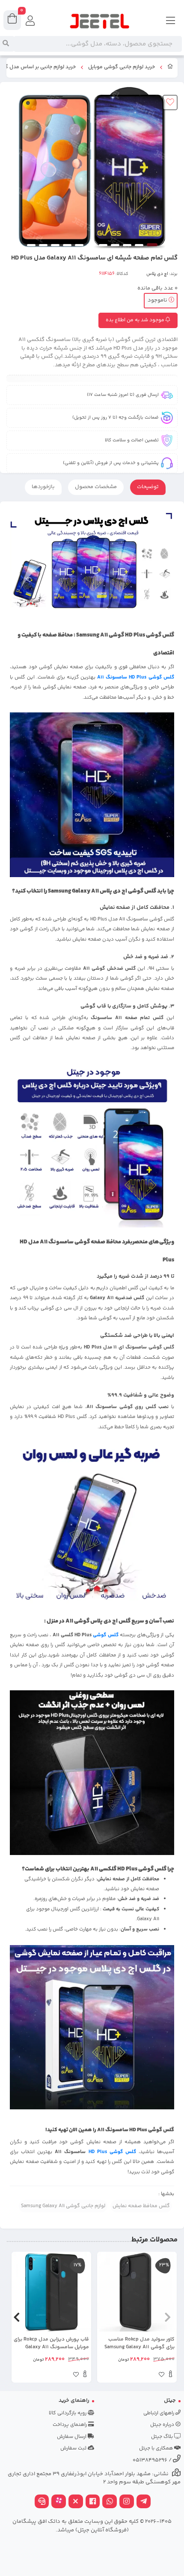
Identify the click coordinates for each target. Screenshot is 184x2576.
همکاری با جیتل (157, 2448)
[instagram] (127, 2502)
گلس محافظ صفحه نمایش (141, 2206)
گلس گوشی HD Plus (112, 2152)
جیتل (170, 2401)
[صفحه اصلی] (170, 68)
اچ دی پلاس (157, 274)
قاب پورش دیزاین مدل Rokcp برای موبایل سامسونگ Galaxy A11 (51, 2344)
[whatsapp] (110, 2502)
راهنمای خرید (74, 2401)
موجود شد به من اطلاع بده (136, 320)
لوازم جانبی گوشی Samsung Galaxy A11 (63, 2206)
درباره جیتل (163, 2425)
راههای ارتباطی (159, 2413)
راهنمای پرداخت (70, 2425)
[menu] (171, 21)
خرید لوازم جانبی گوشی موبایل (122, 67)
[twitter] (76, 2502)
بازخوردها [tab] (43, 487)
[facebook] (93, 2502)
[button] (168, 2317)
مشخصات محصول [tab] (96, 487)
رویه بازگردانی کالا (68, 2413)
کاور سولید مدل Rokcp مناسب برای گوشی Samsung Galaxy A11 (139, 2344)
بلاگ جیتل (163, 2437)
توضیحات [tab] (148, 487)
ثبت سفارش (74, 2448)
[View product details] (171, 2375)
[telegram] (144, 2502)
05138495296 (150, 2460)
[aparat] (59, 2502)
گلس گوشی (105, 1635)
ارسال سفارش (72, 2437)
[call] (42, 2502)
